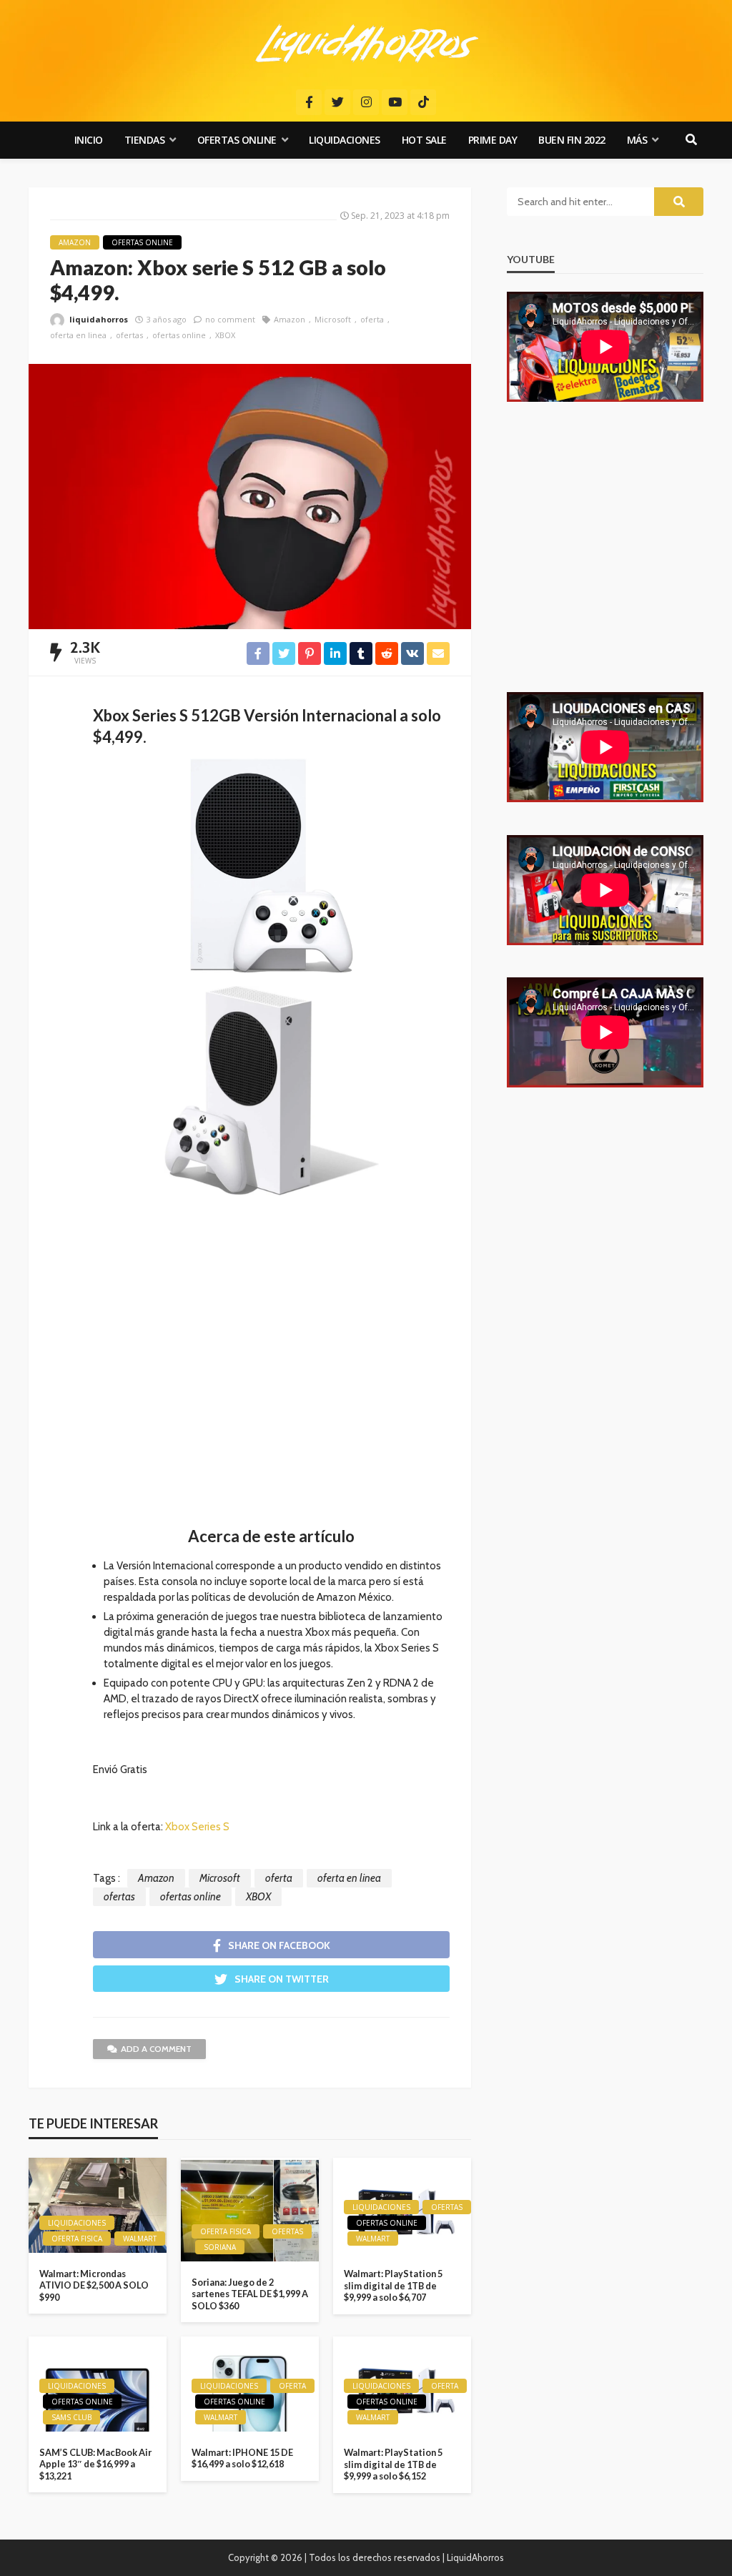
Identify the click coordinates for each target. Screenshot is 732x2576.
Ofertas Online (237, 140)
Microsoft (333, 319)
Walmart (140, 2239)
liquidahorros (99, 319)
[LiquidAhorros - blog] (366, 43)
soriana (220, 2247)
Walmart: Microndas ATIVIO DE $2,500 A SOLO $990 (94, 2285)
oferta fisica (77, 2239)
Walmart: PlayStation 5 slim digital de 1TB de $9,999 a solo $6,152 (393, 2464)
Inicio (89, 140)
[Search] (691, 140)
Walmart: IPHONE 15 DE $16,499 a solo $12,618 (242, 2458)
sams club (71, 2417)
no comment (230, 319)
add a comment (156, 2049)
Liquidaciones (345, 140)
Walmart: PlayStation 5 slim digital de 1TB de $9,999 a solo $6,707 (393, 2285)
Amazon (75, 242)
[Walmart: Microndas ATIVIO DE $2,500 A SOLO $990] (98, 2205)
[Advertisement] (271, 1368)
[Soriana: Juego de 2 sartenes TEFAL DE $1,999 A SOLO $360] (250, 2209)
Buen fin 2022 (572, 140)
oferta (372, 319)
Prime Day (493, 140)
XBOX (225, 335)
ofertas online (179, 335)
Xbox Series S (197, 1827)
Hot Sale (424, 140)
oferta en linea (78, 335)
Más (637, 140)
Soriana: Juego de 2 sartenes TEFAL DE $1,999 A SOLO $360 (250, 2294)
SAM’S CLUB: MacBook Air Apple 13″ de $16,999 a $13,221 (95, 2464)
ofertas (129, 335)
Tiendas (145, 140)
